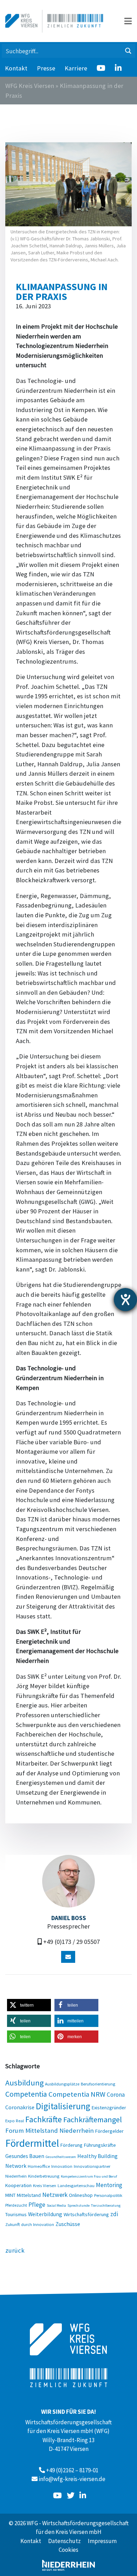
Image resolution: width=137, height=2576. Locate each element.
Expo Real (15, 2121)
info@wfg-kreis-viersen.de (72, 2479)
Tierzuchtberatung (106, 2205)
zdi (114, 2214)
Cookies (68, 2550)
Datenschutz (64, 2541)
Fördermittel (32, 2143)
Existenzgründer (109, 2108)
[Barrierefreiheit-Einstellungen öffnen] (125, 1300)
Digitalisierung (63, 2106)
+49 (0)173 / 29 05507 (71, 1942)
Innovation (62, 2166)
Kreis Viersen (45, 2185)
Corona (116, 2095)
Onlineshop (81, 2195)
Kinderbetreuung (44, 2176)
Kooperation (18, 2185)
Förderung (71, 2145)
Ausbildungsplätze (62, 2084)
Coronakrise (20, 2107)
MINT (10, 2195)
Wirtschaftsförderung (86, 2214)
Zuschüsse (68, 2224)
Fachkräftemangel (93, 2119)
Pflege (37, 2205)
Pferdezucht (16, 2205)
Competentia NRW (77, 2094)
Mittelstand (29, 2195)
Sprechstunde (79, 2205)
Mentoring (109, 2185)
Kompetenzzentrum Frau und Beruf (89, 2176)
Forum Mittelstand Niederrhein (50, 2130)
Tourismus (16, 2214)
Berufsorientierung (98, 2084)
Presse (46, 68)
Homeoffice (39, 2166)
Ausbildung (24, 2083)
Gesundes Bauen (25, 2156)
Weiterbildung (45, 2214)
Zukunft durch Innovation (30, 2224)
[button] (29, 2005)
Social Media (56, 2205)
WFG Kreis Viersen (30, 86)
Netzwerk (55, 2195)
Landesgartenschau (76, 2185)
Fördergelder (109, 2131)
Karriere (76, 68)
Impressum (102, 2541)
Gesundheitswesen (61, 2157)
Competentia (26, 2094)
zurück (15, 2250)
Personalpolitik (108, 2195)
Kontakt (16, 68)
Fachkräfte (44, 2119)
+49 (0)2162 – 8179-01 (72, 2470)
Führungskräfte (100, 2145)
